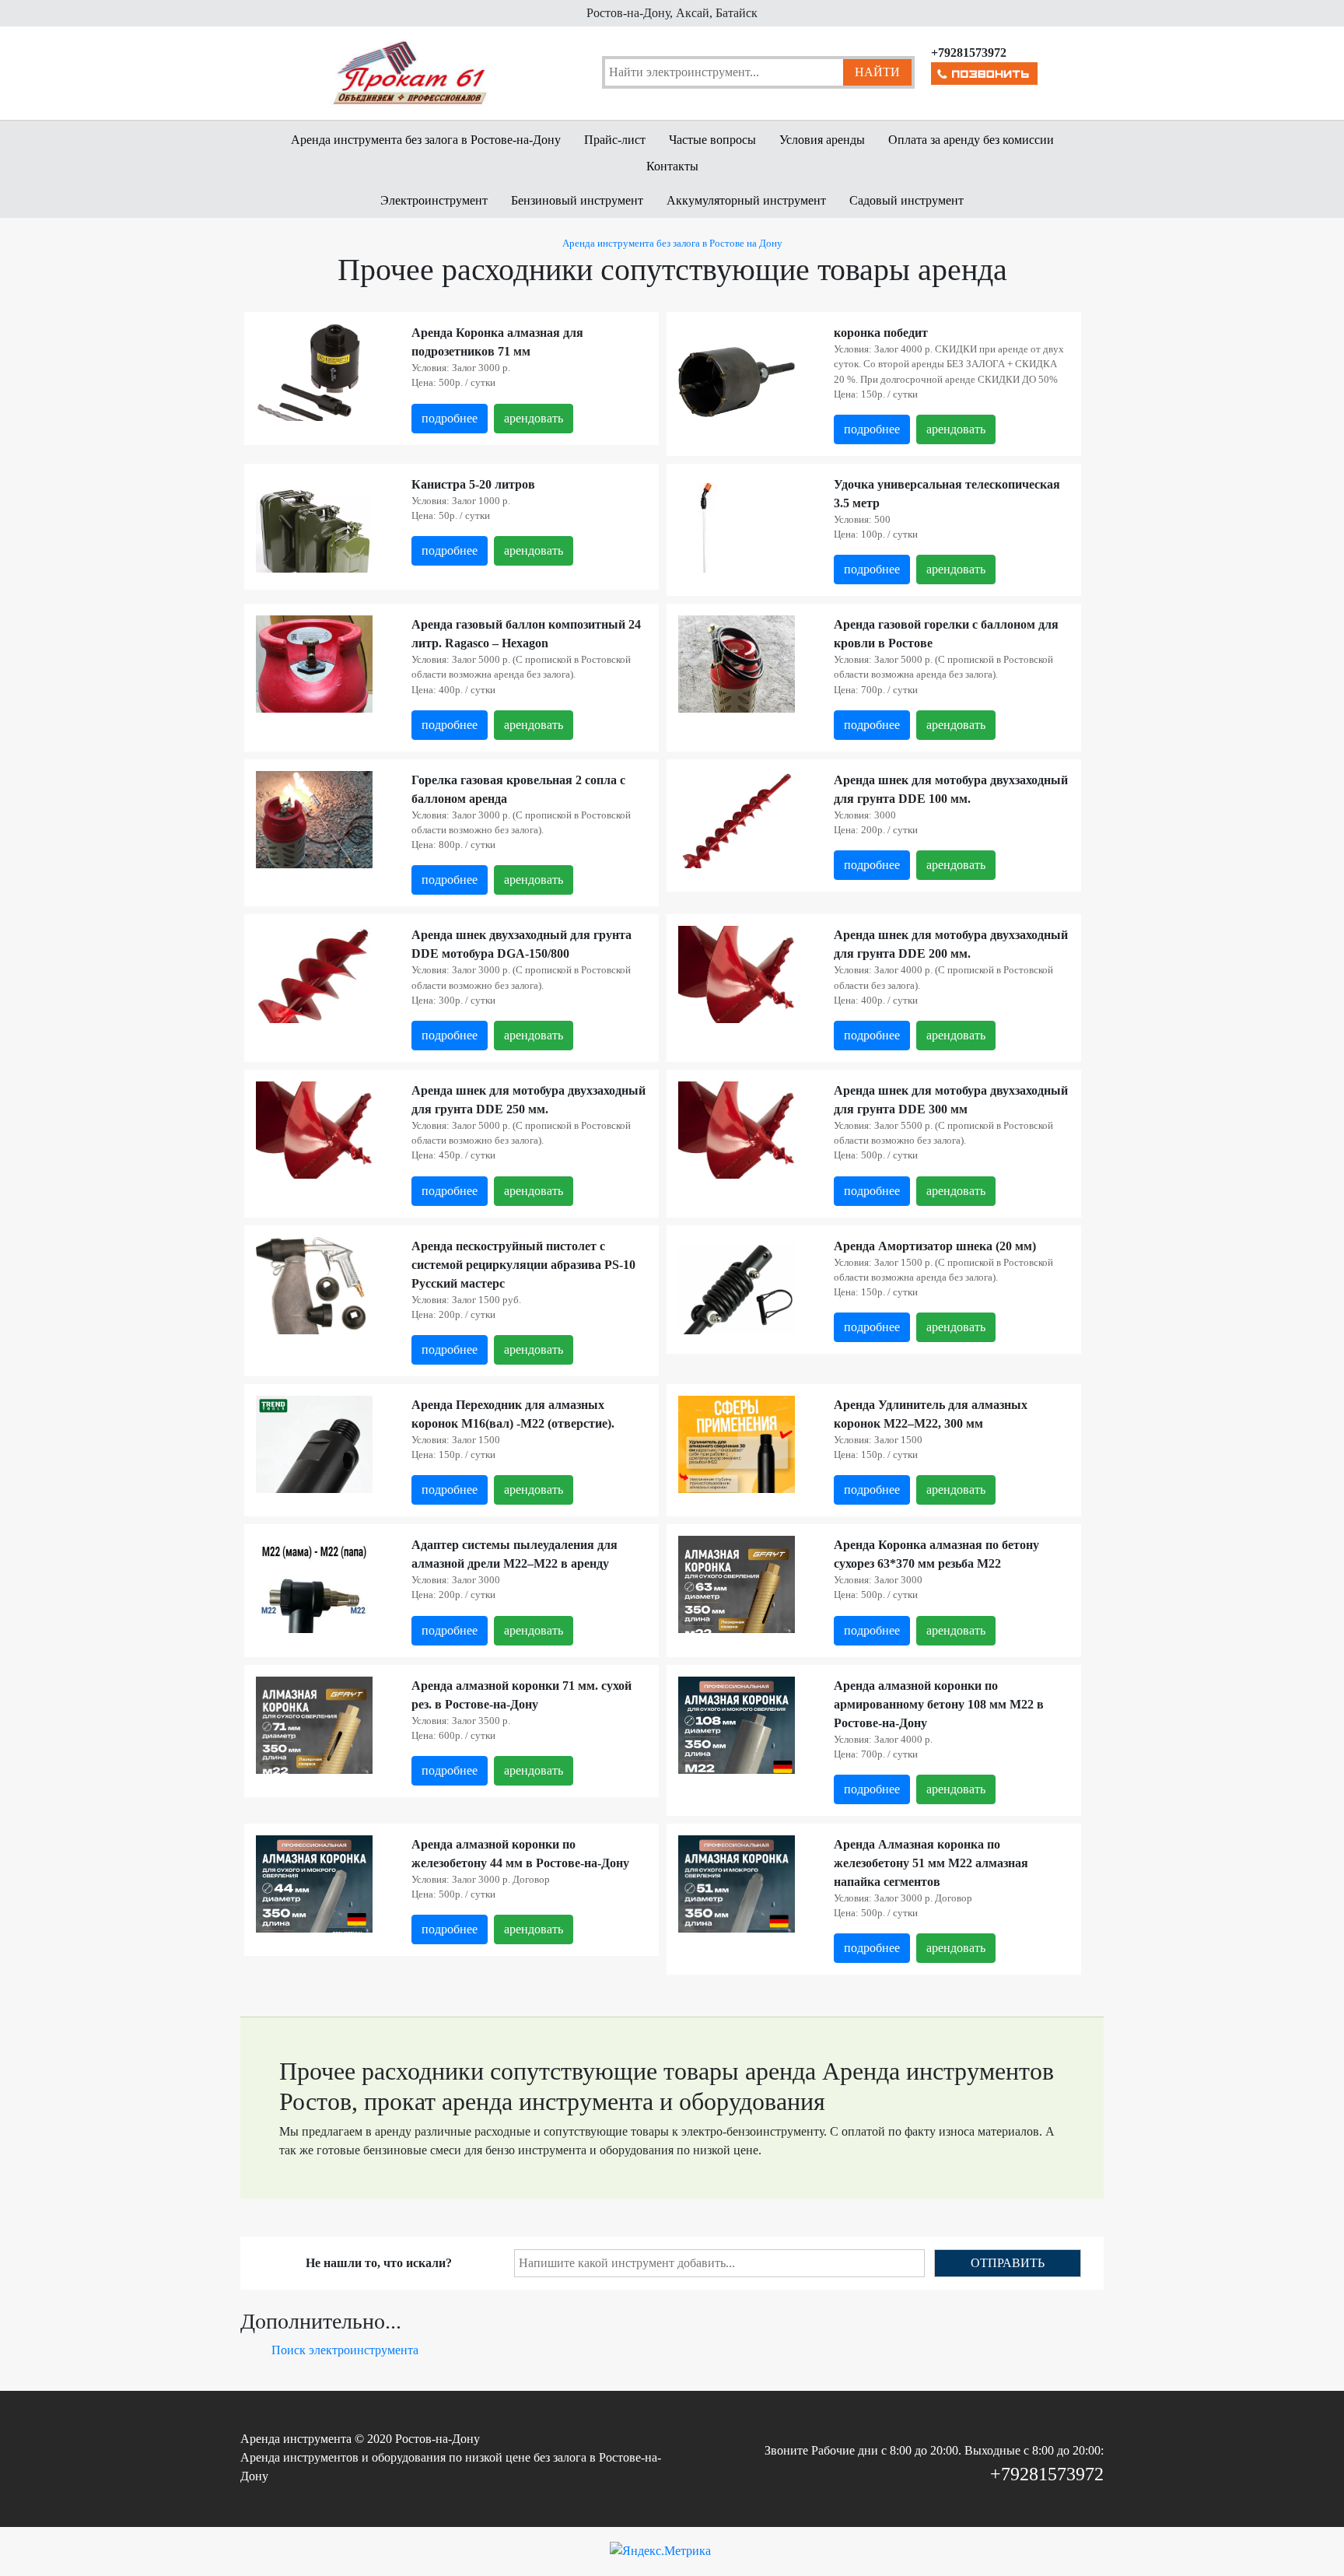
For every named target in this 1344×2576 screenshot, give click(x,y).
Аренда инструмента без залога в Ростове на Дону (672, 244)
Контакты (672, 166)
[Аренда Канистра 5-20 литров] (314, 533)
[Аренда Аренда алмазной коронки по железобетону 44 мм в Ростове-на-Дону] (314, 1912)
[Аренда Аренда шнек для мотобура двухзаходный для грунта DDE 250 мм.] (314, 1136)
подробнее (450, 418)
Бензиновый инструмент (577, 200)
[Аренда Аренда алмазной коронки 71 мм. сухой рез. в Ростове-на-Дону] (314, 1752)
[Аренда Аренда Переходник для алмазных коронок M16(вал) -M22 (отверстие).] (314, 1472)
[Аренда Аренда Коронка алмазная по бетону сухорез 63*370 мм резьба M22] (737, 1612)
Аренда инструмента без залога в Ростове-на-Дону (426, 140)
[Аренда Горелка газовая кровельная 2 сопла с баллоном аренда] (314, 824)
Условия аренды (822, 140)
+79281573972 (1047, 2474)
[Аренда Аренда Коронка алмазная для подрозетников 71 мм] (314, 381)
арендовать (534, 418)
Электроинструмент (434, 200)
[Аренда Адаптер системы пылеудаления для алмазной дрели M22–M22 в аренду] (314, 1612)
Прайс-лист (615, 140)
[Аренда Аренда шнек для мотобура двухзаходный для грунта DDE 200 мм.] (737, 981)
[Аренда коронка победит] (737, 381)
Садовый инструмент (906, 200)
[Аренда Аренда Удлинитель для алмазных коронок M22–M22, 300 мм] (737, 1472)
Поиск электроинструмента (345, 2350)
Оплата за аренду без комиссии (971, 140)
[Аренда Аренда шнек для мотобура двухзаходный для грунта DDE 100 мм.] (737, 824)
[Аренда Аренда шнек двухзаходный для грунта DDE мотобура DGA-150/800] (314, 985)
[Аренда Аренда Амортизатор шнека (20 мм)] (737, 1293)
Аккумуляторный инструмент (746, 200)
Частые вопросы (712, 140)
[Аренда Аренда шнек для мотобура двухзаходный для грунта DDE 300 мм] (737, 1136)
